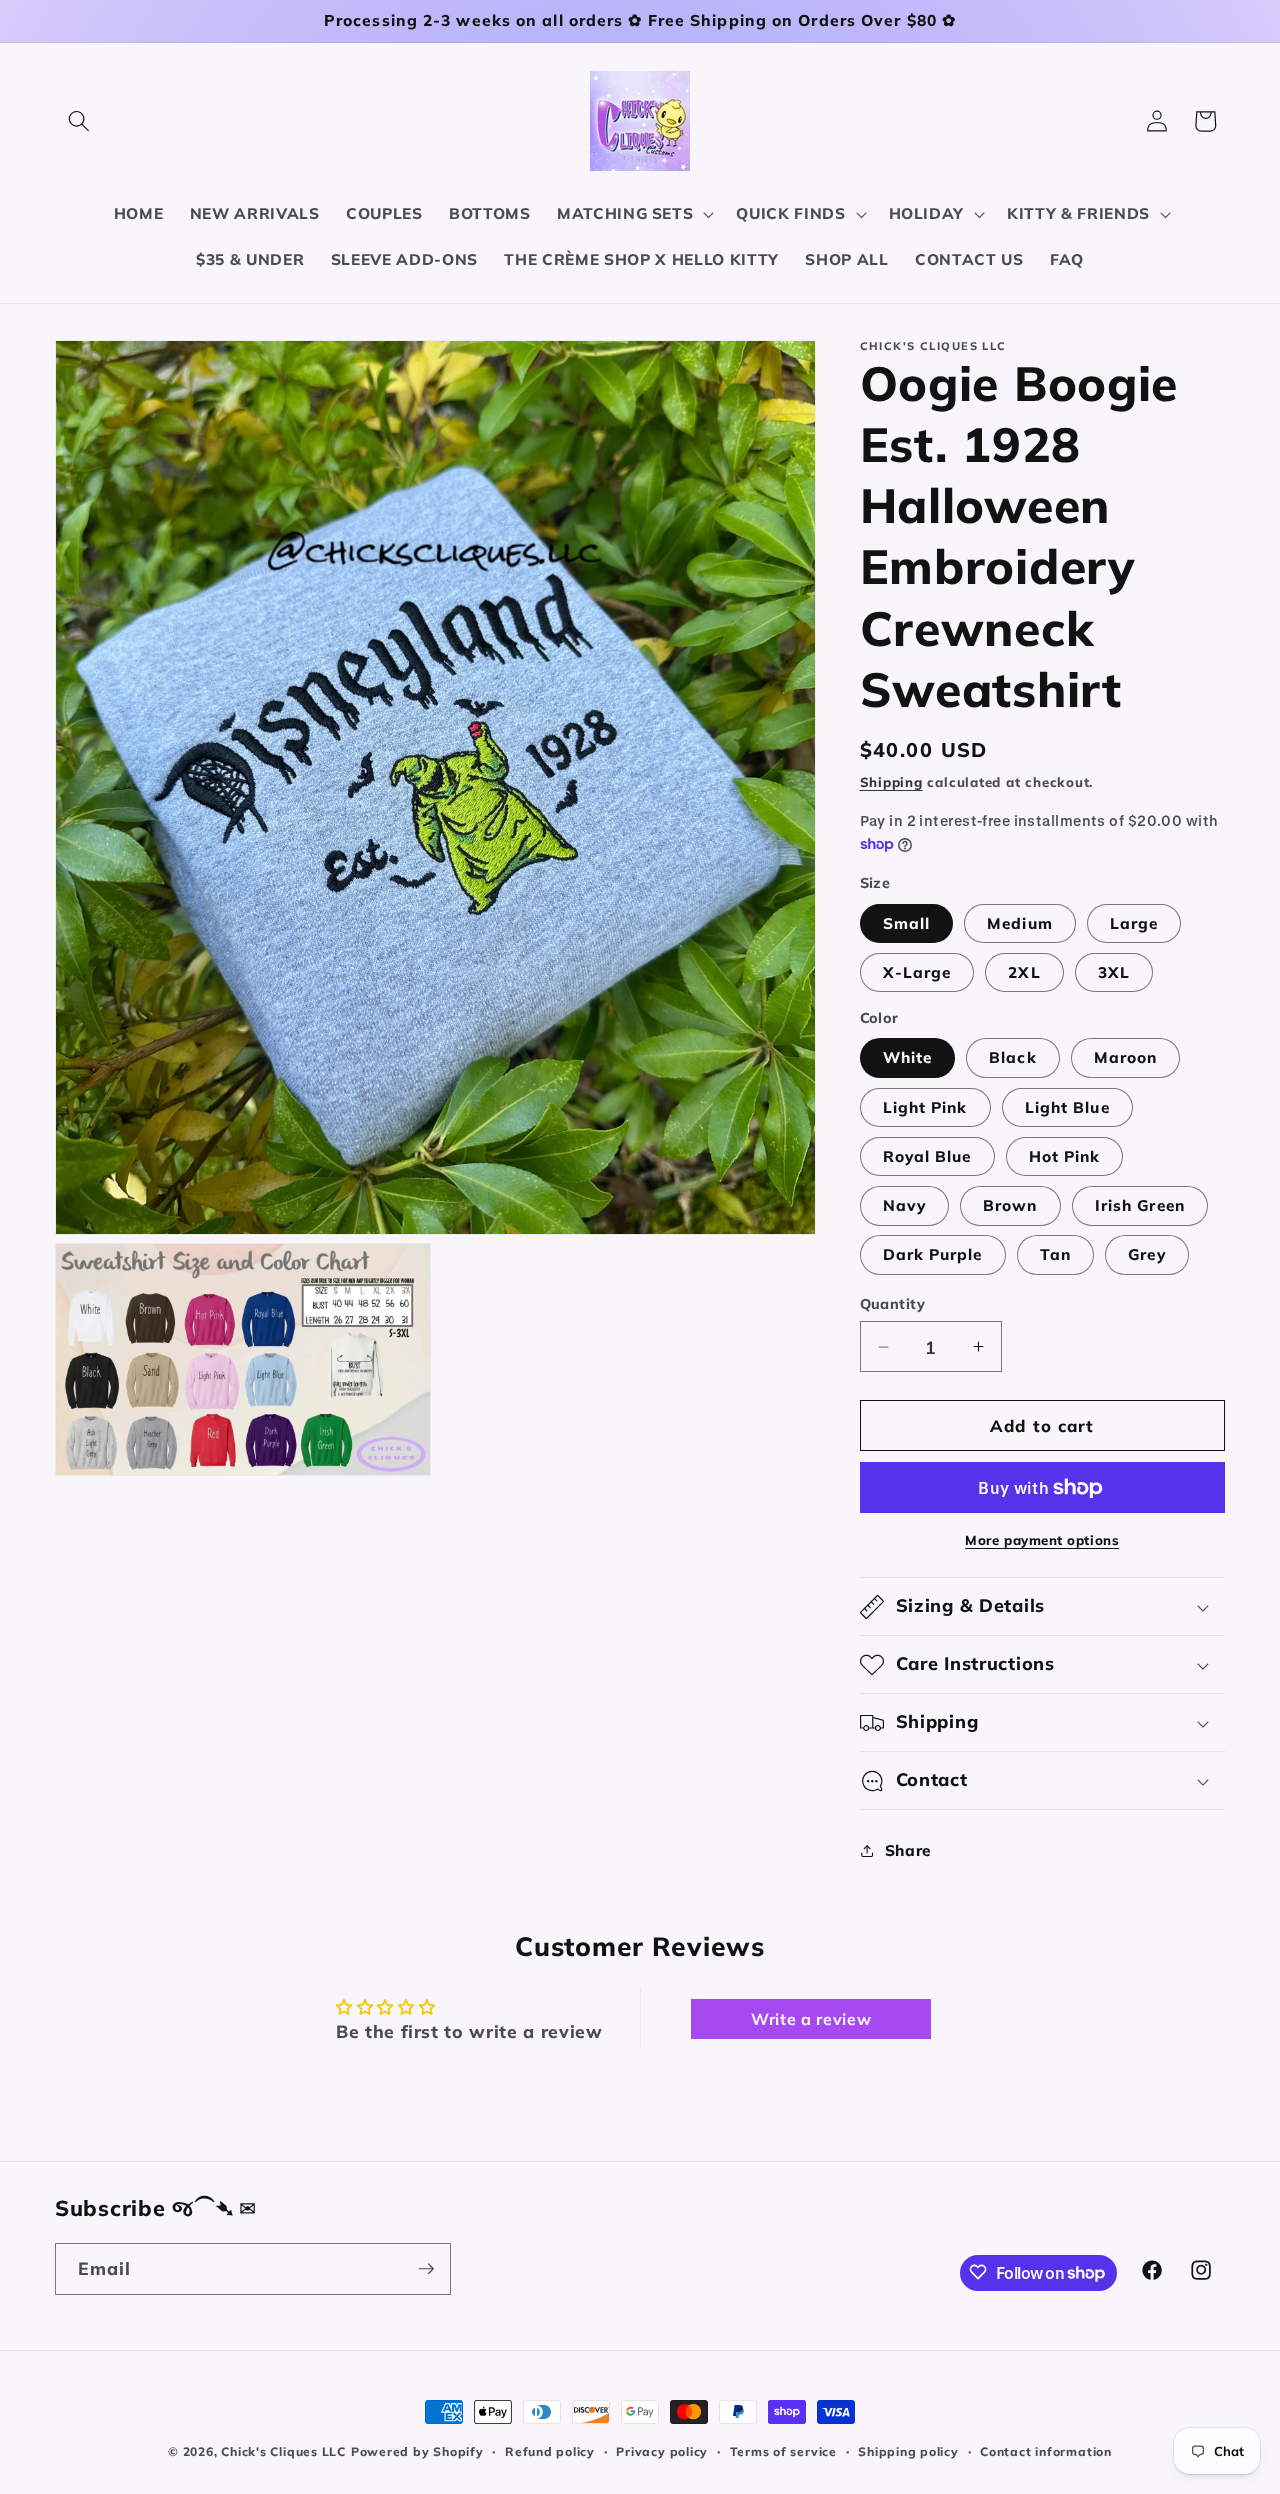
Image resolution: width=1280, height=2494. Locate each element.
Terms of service (783, 2451)
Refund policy (550, 2451)
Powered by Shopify (417, 2451)
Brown (1010, 1205)
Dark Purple (933, 1254)
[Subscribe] (426, 2269)
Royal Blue (927, 1156)
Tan (1055, 1254)
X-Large (917, 972)
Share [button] (908, 1850)
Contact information (1046, 2451)
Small (907, 923)
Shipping (891, 782)
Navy (904, 1205)
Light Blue (1067, 1107)
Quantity (893, 1304)
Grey (1146, 1254)
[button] (79, 121)
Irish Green (1140, 1205)
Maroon (1126, 1057)
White (908, 1057)
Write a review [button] (811, 2019)
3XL (1114, 972)
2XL (1024, 972)
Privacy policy (662, 2451)
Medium (1020, 923)
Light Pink (925, 1107)
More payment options (1042, 1540)
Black (1013, 1057)
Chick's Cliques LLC (283, 2451)
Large (1134, 923)
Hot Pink (1065, 1156)
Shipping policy (908, 2451)
